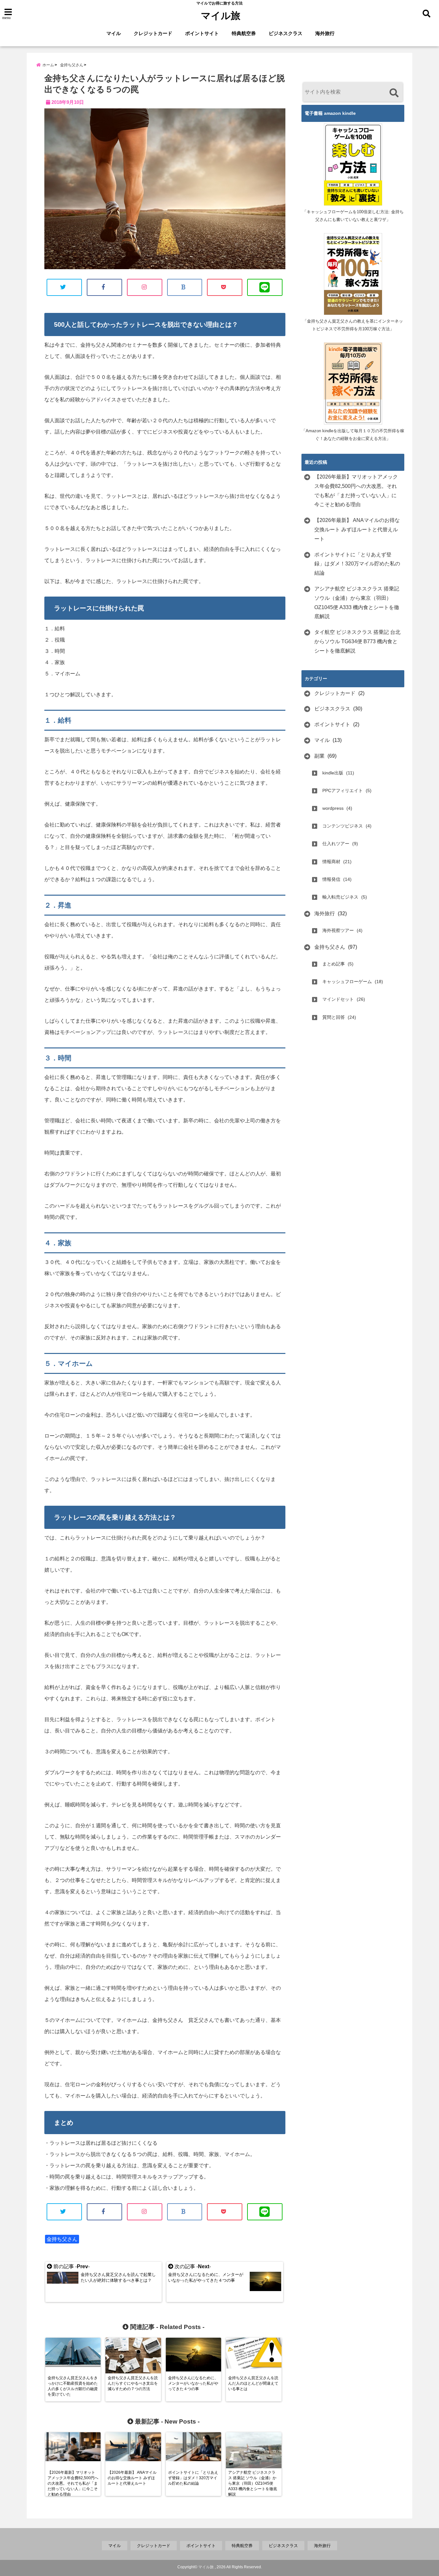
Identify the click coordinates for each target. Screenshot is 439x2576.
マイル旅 (221, 16)
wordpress (333, 808)
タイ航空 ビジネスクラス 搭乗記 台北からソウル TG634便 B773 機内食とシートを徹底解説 (357, 641)
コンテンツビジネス (343, 826)
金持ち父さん (62, 2239)
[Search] (394, 93)
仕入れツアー (336, 844)
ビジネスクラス (286, 33)
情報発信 (331, 879)
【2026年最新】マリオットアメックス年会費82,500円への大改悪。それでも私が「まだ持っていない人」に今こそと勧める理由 (356, 491)
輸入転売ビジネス (340, 897)
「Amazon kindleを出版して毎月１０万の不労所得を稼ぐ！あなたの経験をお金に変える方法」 (353, 435)
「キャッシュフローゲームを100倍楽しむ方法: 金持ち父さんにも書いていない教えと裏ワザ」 (353, 216)
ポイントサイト (202, 33)
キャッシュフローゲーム (347, 982)
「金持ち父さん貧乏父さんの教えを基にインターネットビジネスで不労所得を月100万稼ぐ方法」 (353, 325)
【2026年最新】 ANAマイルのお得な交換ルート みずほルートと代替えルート (357, 530)
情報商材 (331, 862)
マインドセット (338, 999)
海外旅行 (325, 33)
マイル (114, 33)
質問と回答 (334, 1017)
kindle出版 (333, 773)
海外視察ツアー (338, 930)
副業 (319, 756)
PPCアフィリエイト (343, 790)
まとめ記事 (334, 964)
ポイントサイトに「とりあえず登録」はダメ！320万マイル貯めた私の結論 (357, 564)
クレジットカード (153, 33)
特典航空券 (244, 33)
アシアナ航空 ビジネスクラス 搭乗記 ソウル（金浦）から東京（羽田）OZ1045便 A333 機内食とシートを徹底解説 (357, 603)
